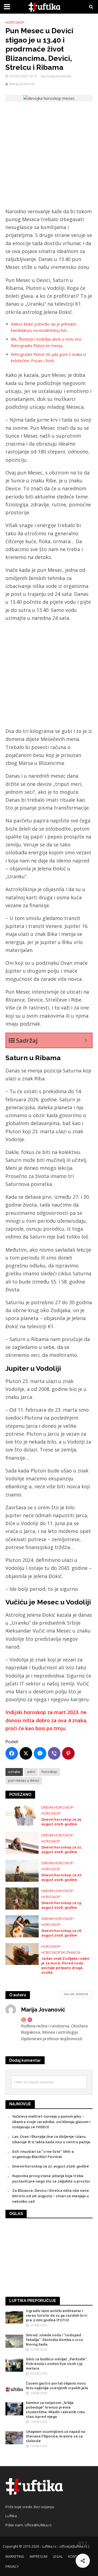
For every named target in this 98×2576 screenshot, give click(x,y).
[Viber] (54, 1753)
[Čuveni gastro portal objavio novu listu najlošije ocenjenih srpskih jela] (14, 2389)
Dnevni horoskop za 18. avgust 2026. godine (62, 1933)
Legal (58, 2557)
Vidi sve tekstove (76, 1994)
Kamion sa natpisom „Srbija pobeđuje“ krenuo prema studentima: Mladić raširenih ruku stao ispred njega (55, 2410)
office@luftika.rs (38, 2525)
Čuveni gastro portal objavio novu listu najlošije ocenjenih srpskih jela (57, 2386)
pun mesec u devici (24, 1780)
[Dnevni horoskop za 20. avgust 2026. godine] (22, 1870)
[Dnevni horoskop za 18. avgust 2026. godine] (22, 1926)
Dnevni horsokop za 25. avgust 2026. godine (62, 1822)
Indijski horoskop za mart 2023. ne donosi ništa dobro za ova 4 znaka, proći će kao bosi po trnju (47, 1720)
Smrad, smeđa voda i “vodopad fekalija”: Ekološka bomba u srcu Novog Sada (54, 2340)
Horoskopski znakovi (61, 1953)
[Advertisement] (49, 156)
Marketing (15, 2557)
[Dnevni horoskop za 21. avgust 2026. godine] (22, 1842)
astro (31, 1772)
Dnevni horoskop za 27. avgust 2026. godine (51, 2166)
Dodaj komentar (59, 76)
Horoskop (15, 22)
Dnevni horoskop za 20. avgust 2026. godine (62, 1877)
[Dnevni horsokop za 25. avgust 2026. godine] (22, 1814)
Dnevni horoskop (57, 1807)
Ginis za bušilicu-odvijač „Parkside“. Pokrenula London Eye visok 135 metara (57, 2364)
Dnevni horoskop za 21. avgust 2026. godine (62, 1850)
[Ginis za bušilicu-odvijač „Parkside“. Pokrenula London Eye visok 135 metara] (14, 2365)
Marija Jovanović (22, 84)
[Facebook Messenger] (40, 1753)
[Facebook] (12, 1753)
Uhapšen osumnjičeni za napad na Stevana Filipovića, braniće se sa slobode (56, 2436)
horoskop (49, 1772)
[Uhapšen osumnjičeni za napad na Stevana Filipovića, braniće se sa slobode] (14, 2437)
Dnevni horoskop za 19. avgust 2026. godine (62, 1905)
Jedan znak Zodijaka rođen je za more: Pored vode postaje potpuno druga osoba (65, 1965)
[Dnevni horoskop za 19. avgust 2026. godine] (22, 1898)
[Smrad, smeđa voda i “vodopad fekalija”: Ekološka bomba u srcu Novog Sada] (14, 2341)
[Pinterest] (68, 1753)
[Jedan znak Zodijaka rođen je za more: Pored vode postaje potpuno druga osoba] (22, 1953)
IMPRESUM (39, 2557)
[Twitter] (26, 1753)
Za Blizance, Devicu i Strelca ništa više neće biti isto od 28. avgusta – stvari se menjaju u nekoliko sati (51, 2196)
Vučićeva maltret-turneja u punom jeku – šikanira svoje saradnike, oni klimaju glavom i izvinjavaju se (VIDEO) (51, 2122)
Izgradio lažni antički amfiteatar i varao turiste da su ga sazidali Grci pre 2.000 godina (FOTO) (56, 2315)
